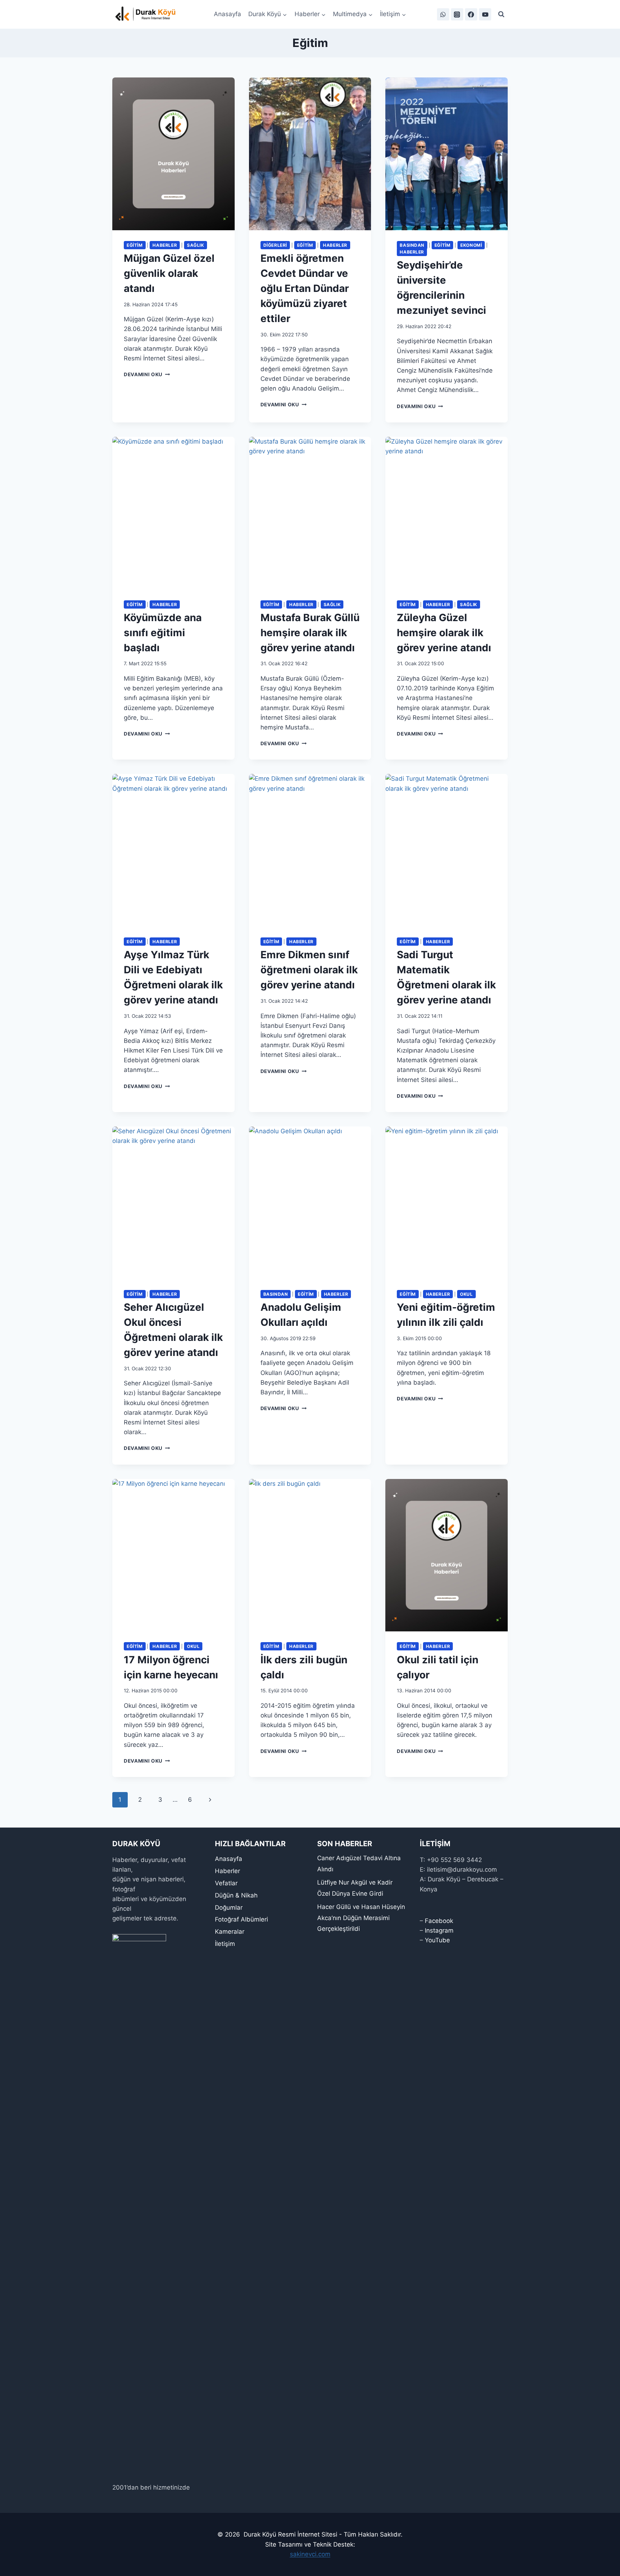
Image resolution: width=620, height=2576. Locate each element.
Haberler (165, 245)
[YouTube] (485, 14)
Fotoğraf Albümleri (241, 1919)
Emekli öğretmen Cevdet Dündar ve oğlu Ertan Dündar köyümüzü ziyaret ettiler (305, 288)
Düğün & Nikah (236, 1895)
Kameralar (230, 1932)
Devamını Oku (147, 374)
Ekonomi (471, 245)
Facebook (439, 1921)
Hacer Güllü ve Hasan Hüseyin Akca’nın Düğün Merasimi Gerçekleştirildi (361, 1918)
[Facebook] (471, 14)
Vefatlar (226, 1883)
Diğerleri (275, 245)
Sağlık (196, 245)
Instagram (439, 1930)
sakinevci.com (310, 2554)
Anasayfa (227, 14)
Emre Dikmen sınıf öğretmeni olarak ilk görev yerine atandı (309, 970)
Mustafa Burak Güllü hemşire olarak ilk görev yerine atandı (310, 633)
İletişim (225, 1944)
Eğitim (135, 245)
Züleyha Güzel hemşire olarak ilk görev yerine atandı (444, 633)
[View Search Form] (501, 14)
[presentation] (173, 154)
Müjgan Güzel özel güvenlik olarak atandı (169, 273)
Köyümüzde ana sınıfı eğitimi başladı (163, 633)
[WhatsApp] (443, 14)
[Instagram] (457, 14)
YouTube (437, 1940)
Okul (466, 1294)
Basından (412, 245)
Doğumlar (229, 1908)
